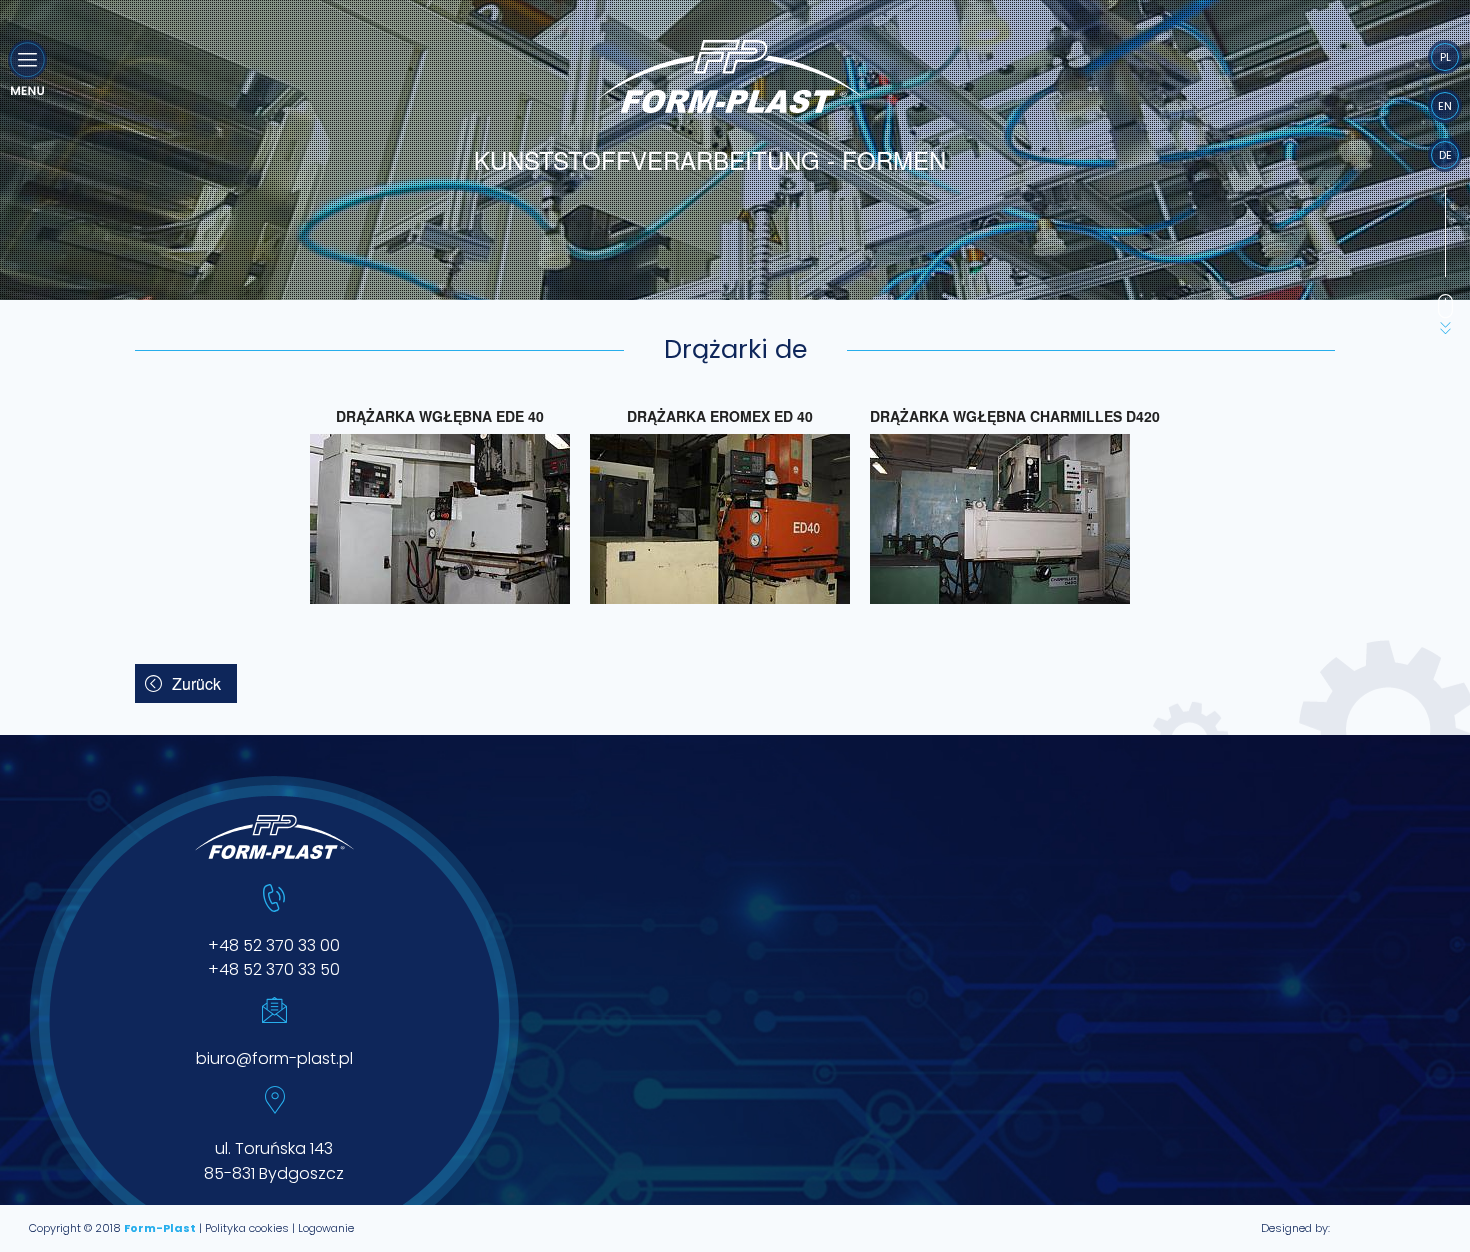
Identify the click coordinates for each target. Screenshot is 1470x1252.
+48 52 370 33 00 (274, 945)
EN (1445, 106)
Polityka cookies (247, 1228)
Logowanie (326, 1228)
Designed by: (1295, 1228)
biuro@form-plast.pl (274, 1058)
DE (1445, 155)
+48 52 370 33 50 (274, 969)
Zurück (196, 683)
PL (1445, 57)
